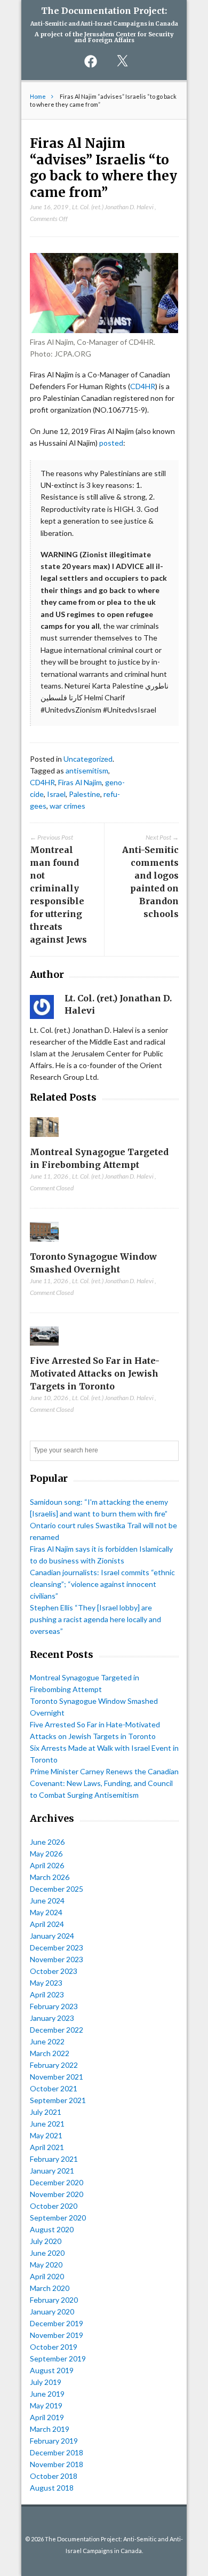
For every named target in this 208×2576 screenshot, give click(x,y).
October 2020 (54, 2206)
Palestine (85, 794)
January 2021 (52, 2171)
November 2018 (57, 2464)
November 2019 (57, 2335)
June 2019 (47, 2394)
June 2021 (47, 2124)
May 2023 (46, 1983)
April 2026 (47, 1865)
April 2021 (47, 2147)
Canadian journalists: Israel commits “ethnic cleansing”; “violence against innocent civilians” (102, 1584)
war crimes (67, 806)
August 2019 (52, 2370)
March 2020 (50, 2288)
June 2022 (47, 2041)
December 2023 (57, 1947)
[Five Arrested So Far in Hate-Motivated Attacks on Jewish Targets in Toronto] (45, 1348)
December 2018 (57, 2452)
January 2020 (52, 2312)
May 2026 (46, 1854)
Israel (56, 794)
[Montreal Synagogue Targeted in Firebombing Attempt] (45, 1139)
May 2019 (46, 2405)
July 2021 (46, 2112)
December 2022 (57, 2030)
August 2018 (52, 2488)
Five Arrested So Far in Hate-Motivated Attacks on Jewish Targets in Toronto (95, 1373)
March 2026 (50, 1877)
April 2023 (47, 1994)
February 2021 (54, 2159)
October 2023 (54, 1971)
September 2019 (58, 2358)
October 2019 (54, 2347)
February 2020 (54, 2300)
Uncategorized (88, 759)
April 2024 (47, 1924)
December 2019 (57, 2323)
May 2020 (46, 2265)
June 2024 (47, 1901)
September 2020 (58, 2218)
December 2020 (57, 2182)
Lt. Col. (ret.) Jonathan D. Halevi (113, 207)
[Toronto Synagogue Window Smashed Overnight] (45, 1244)
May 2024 (46, 1912)
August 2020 (52, 2229)
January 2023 (52, 2018)
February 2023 (54, 2006)
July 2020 (46, 2241)
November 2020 (57, 2194)
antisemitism (87, 771)
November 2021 (57, 2077)
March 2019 (50, 2429)
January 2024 (52, 1936)
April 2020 (47, 2276)
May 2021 (46, 2135)
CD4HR (143, 386)
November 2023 (57, 1959)
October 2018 (54, 2476)
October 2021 (54, 2088)
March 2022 (50, 2053)
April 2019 (47, 2417)
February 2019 (54, 2441)
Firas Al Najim (80, 782)
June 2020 (47, 2253)
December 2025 (57, 1889)
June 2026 (47, 1842)
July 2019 (46, 2382)
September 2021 (58, 2100)
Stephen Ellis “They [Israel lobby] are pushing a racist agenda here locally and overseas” (95, 1619)
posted (111, 443)
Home (38, 96)
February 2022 (54, 2065)
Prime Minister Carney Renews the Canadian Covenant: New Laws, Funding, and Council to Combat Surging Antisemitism (104, 1783)
